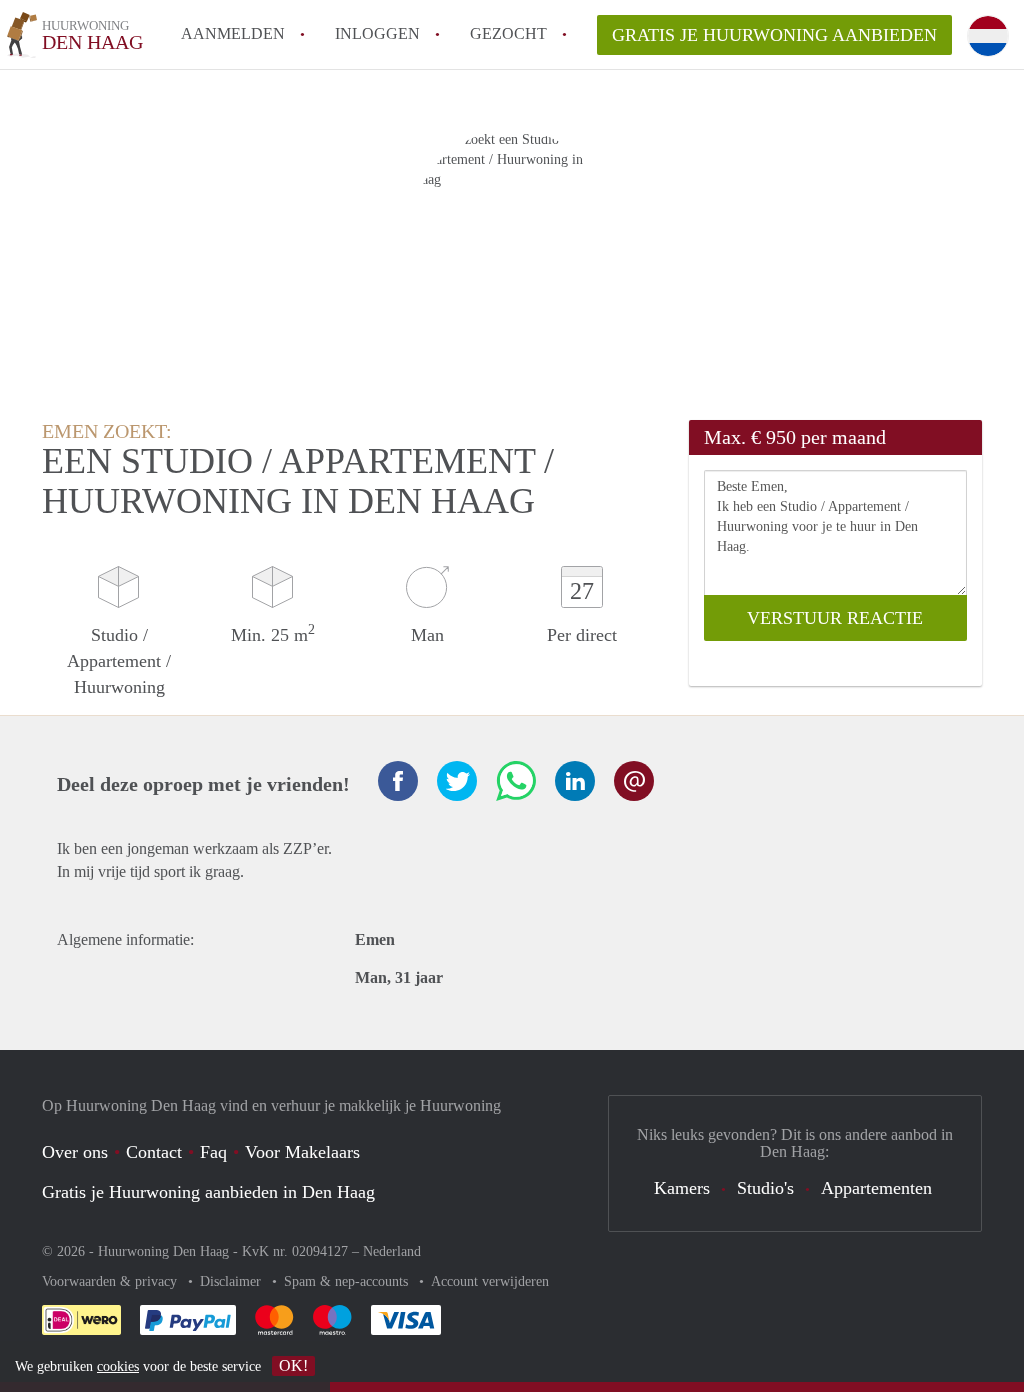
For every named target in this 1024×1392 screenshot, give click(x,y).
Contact (154, 1152)
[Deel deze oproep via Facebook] (398, 781)
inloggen (377, 33)
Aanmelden (233, 33)
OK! (293, 1365)
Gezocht (508, 33)
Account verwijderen (490, 1281)
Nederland (392, 1251)
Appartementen (876, 1188)
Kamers (682, 1188)
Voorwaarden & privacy (111, 1281)
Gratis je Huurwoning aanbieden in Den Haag (208, 1192)
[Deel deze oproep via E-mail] (634, 781)
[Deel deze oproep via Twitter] (457, 781)
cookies (118, 1366)
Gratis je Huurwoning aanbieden (774, 35)
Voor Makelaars (302, 1152)
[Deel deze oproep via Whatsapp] (516, 781)
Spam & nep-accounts (348, 1281)
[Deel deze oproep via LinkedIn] (575, 781)
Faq (213, 1152)
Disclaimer (232, 1281)
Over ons (75, 1152)
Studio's (765, 1188)
